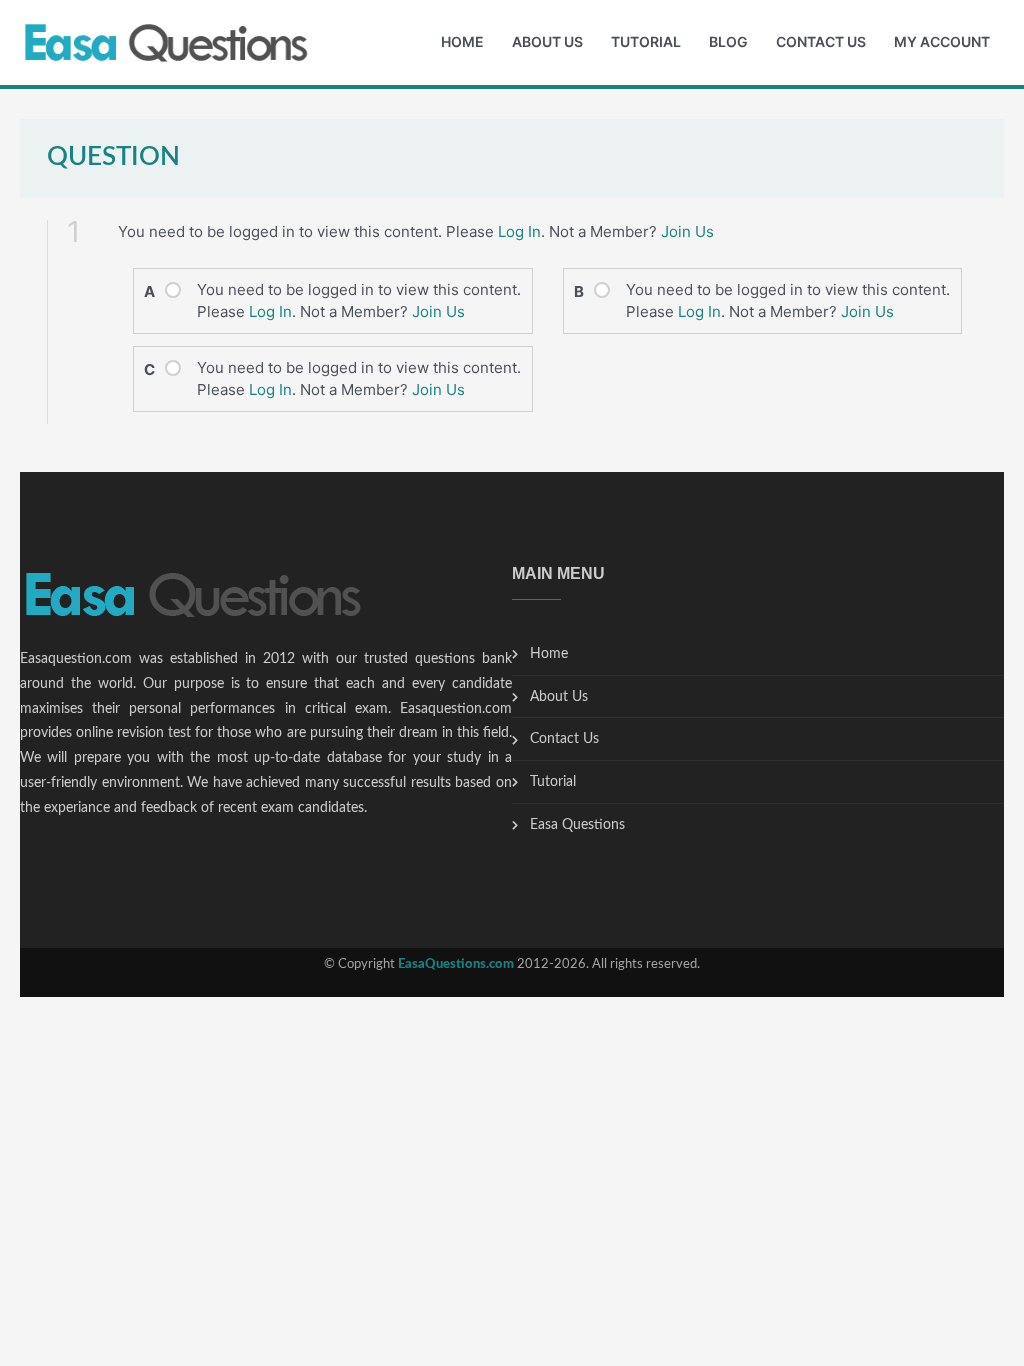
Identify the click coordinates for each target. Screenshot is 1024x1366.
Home (462, 41)
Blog (728, 41)
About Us (547, 41)
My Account (942, 41)
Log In (519, 231)
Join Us (687, 231)
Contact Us (821, 41)
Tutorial (646, 41)
